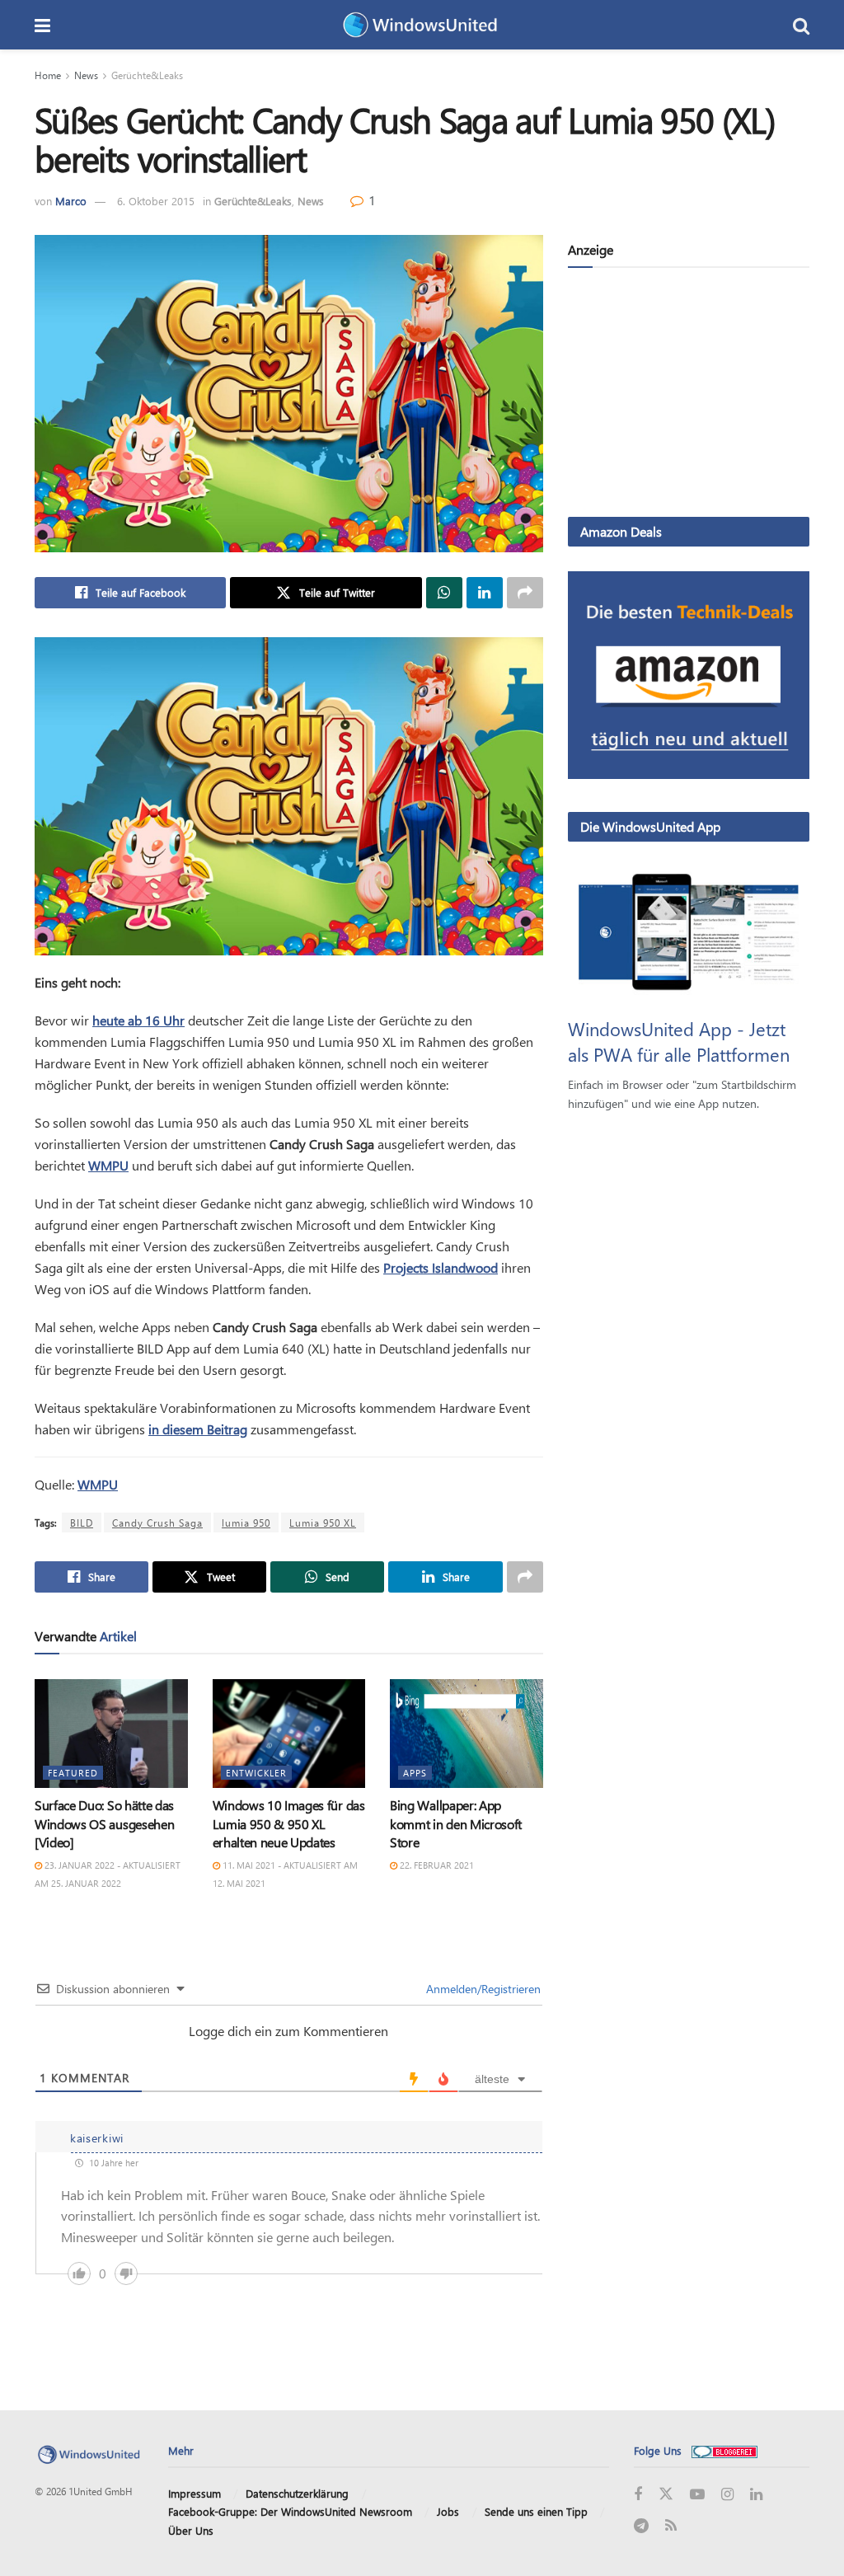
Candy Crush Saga (157, 1523)
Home (48, 75)
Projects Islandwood (441, 1267)
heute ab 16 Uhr (138, 1020)
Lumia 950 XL (323, 1523)
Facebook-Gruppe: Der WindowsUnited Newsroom (290, 2511)
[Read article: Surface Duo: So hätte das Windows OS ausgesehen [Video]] (111, 1734)
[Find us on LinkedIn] (756, 2495)
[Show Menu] (42, 25)
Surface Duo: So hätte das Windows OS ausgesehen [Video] (104, 1823)
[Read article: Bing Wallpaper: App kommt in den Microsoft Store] (467, 1734)
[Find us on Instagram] (727, 2495)
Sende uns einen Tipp (536, 2511)
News (86, 75)
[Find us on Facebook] (638, 2495)
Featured (73, 1773)
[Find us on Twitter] (666, 2494)
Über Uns (191, 2530)
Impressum (195, 2493)
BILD (82, 1523)
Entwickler (256, 1773)
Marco (71, 201)
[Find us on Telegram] (641, 2526)
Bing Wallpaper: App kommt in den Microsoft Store (456, 1823)
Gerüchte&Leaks (147, 75)
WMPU (108, 1165)
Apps (415, 1773)
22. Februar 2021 (436, 1865)
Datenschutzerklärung (297, 2493)
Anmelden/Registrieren (482, 1989)
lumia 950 (246, 1523)
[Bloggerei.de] (724, 2450)
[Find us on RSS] (671, 2526)
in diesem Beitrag (198, 1429)
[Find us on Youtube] (697, 2495)
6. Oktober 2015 (156, 201)
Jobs (448, 2511)
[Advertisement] (689, 396)
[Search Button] (801, 25)
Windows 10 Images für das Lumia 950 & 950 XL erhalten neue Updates (289, 1823)
